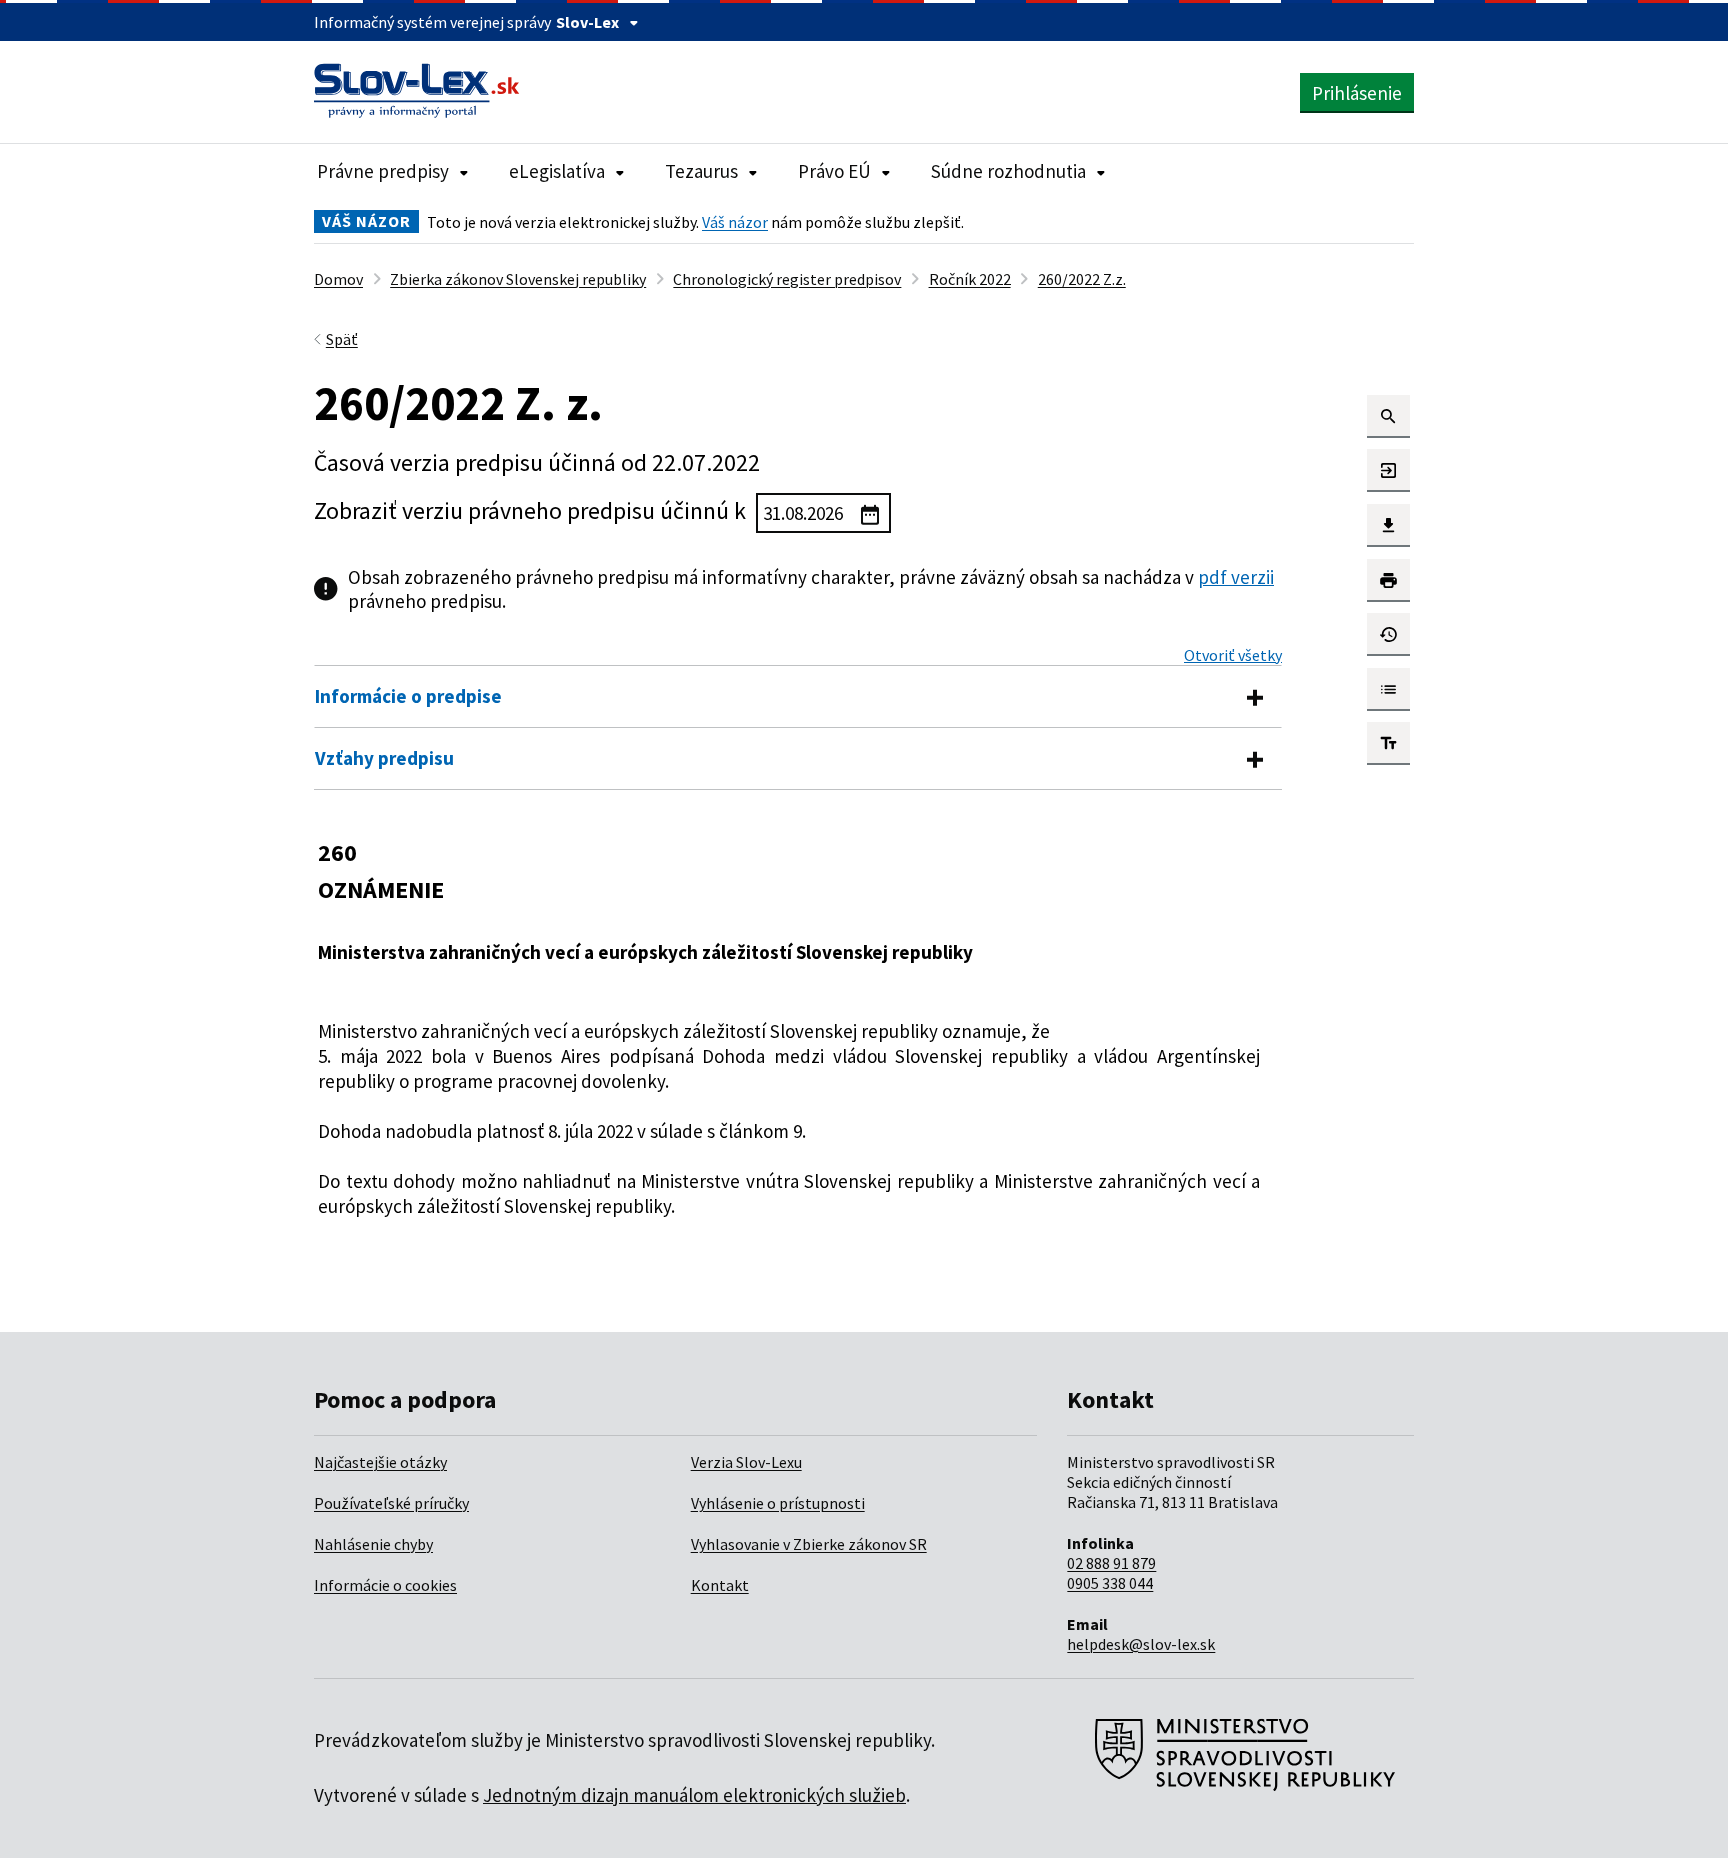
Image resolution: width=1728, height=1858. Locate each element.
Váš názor (735, 222)
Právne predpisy (383, 171)
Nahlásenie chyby (373, 1544)
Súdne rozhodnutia (1008, 171)
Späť (342, 339)
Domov (338, 279)
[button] (1388, 416)
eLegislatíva (557, 171)
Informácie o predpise (408, 696)
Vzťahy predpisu (384, 758)
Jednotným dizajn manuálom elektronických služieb (694, 1795)
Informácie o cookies (385, 1585)
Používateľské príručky (391, 1503)
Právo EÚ (834, 171)
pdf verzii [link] (1236, 577)
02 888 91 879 (1111, 1563)
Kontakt (720, 1585)
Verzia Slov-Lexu (746, 1462)
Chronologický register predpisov (787, 279)
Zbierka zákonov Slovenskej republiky (518, 279)
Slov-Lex (587, 22)
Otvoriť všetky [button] (1233, 655)
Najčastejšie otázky (380, 1462)
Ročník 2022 (970, 279)
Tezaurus (701, 171)
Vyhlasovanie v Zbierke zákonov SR (809, 1544)
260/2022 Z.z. (1082, 279)
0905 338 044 (1110, 1583)
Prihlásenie (1357, 93)
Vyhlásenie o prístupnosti (778, 1503)
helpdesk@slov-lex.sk (1141, 1644)
